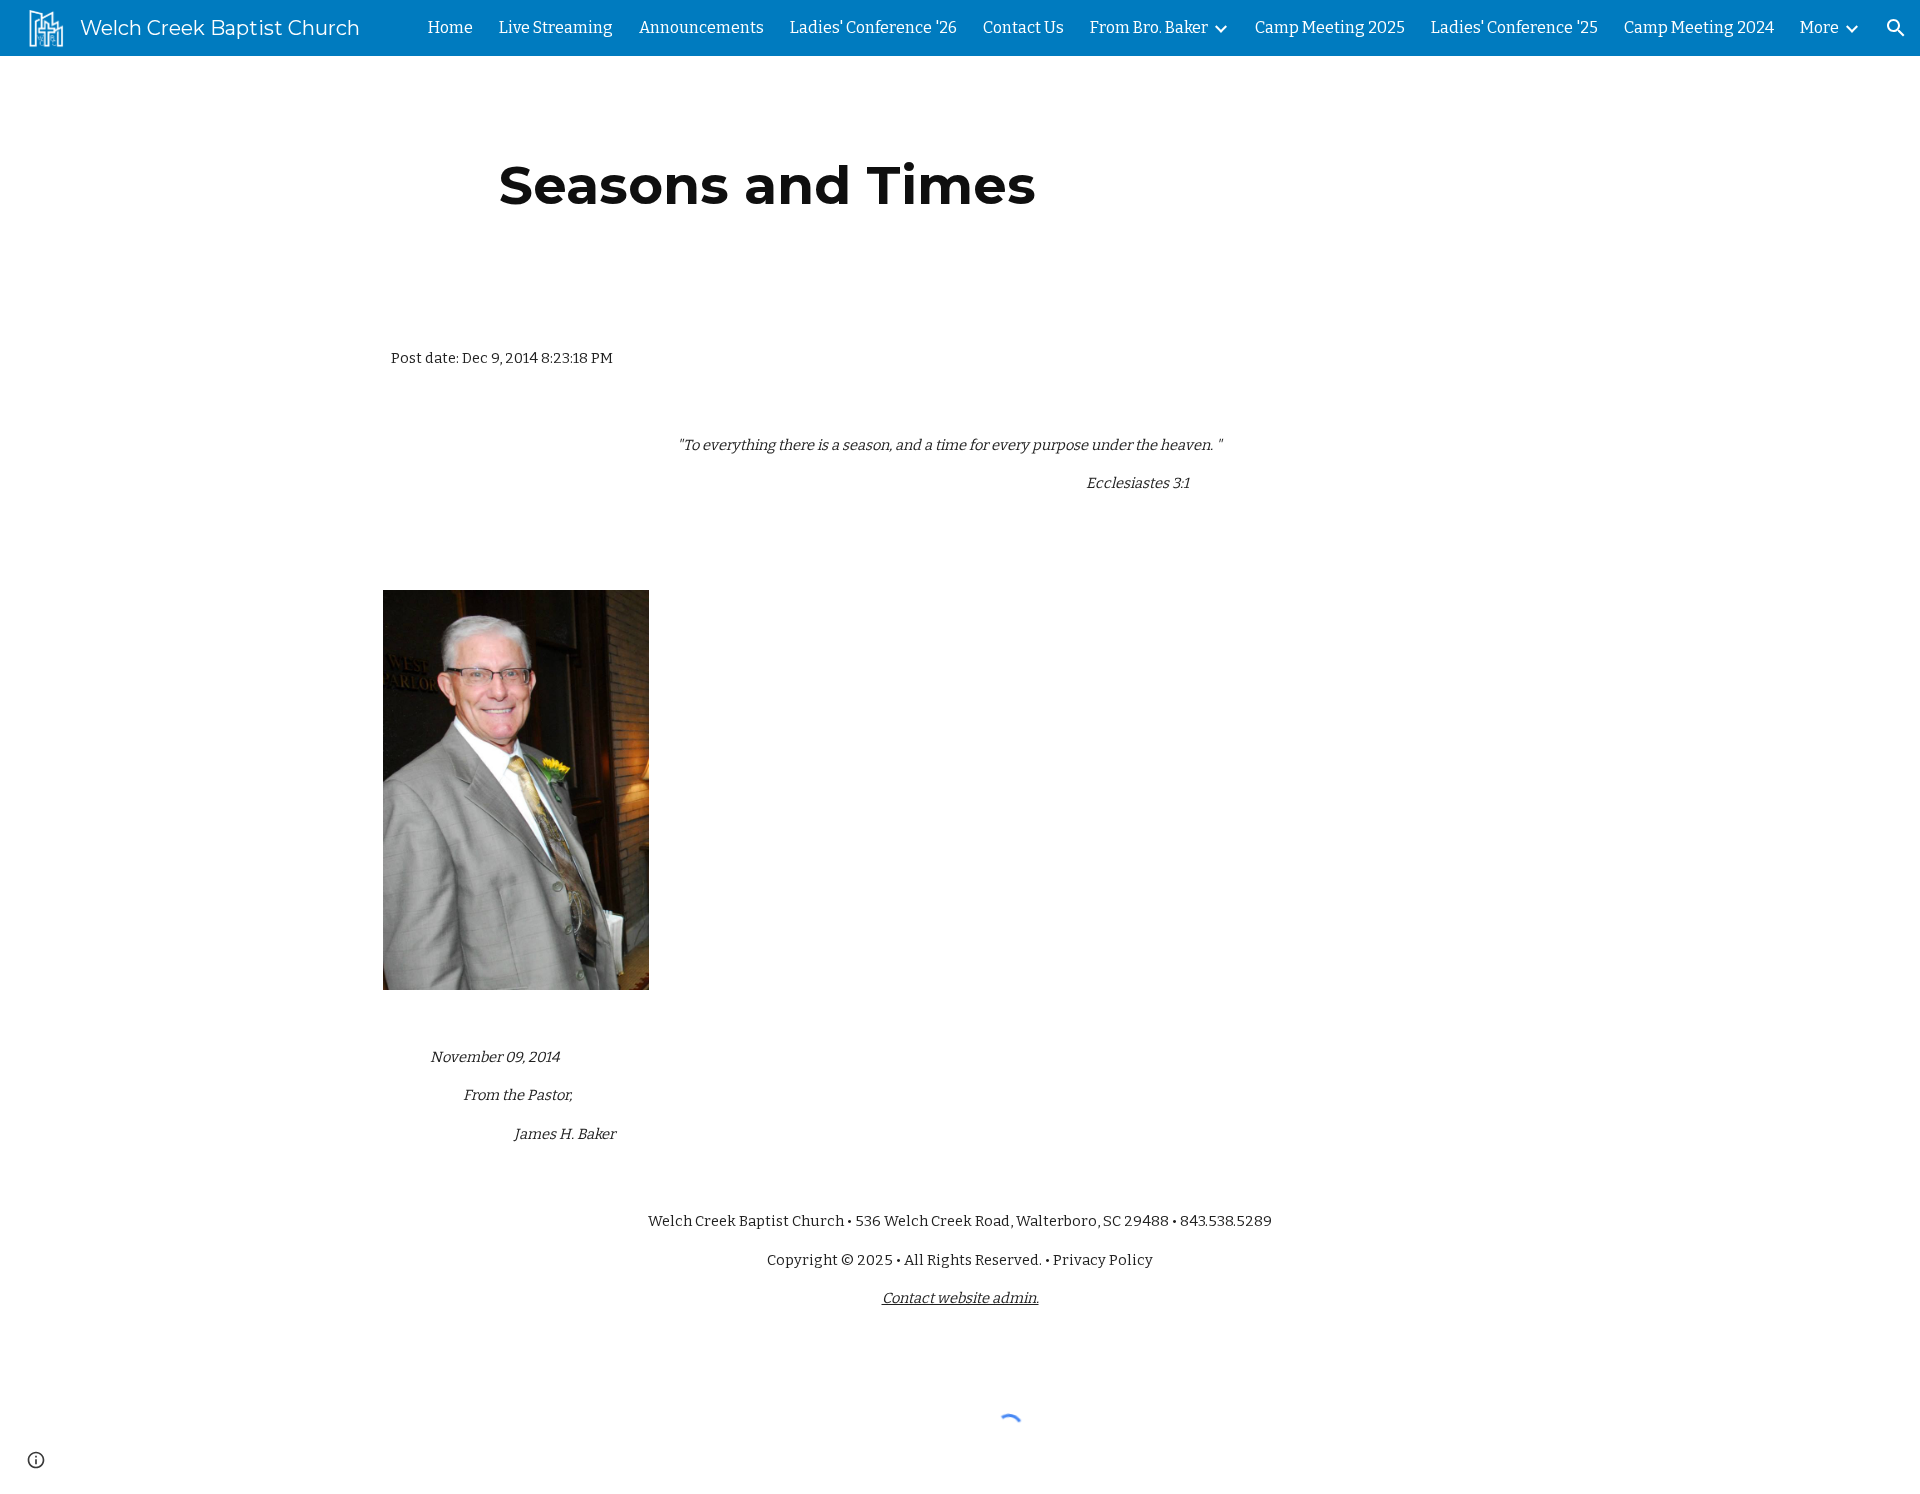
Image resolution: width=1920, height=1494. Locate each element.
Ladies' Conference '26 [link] (873, 27)
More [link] (1819, 27)
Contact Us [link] (1023, 27)
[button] (1896, 28)
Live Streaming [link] (556, 27)
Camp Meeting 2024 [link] (1699, 27)
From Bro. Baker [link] (1149, 27)
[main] (768, 185)
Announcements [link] (701, 27)
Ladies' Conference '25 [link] (1514, 27)
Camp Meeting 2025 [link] (1330, 27)
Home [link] (450, 27)
